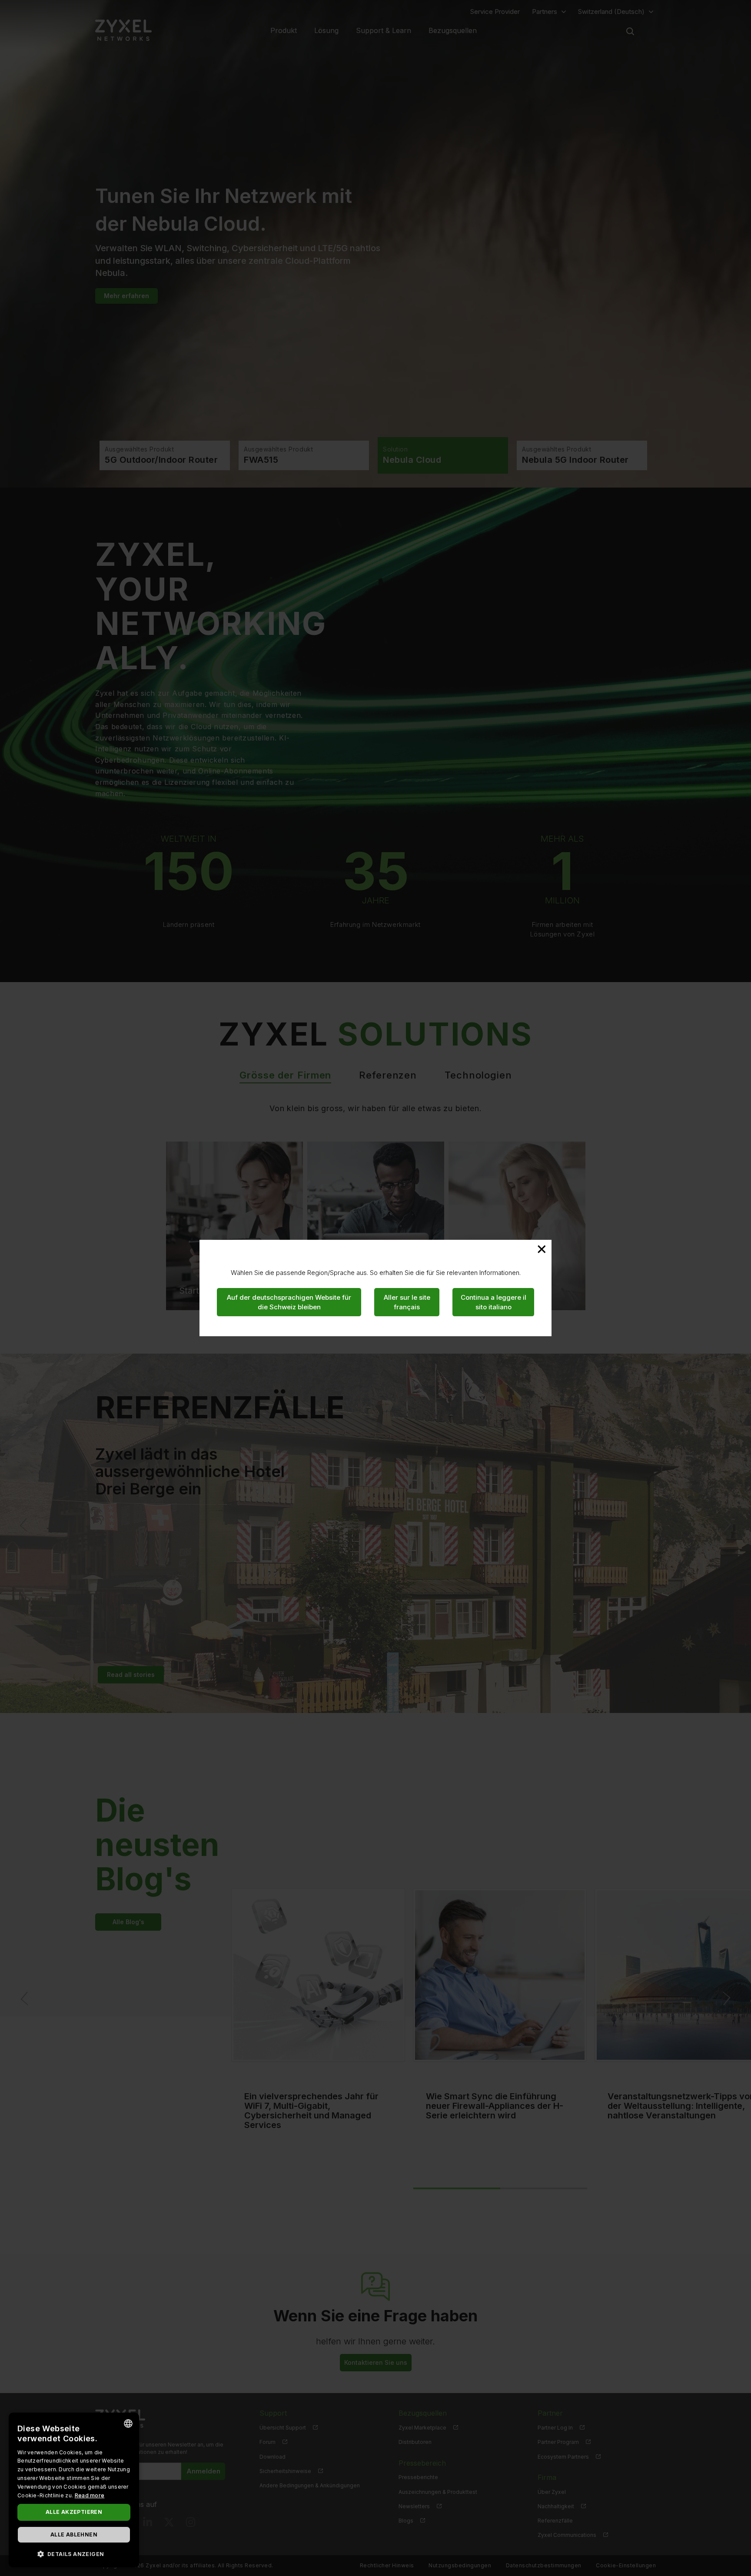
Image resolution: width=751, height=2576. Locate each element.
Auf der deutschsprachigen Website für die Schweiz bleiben (289, 1302)
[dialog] (74, 2490)
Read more (90, 2495)
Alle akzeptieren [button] (74, 2512)
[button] (74, 2554)
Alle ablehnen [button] (74, 2535)
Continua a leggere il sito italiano (493, 1302)
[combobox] (128, 2423)
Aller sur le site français (407, 1302)
